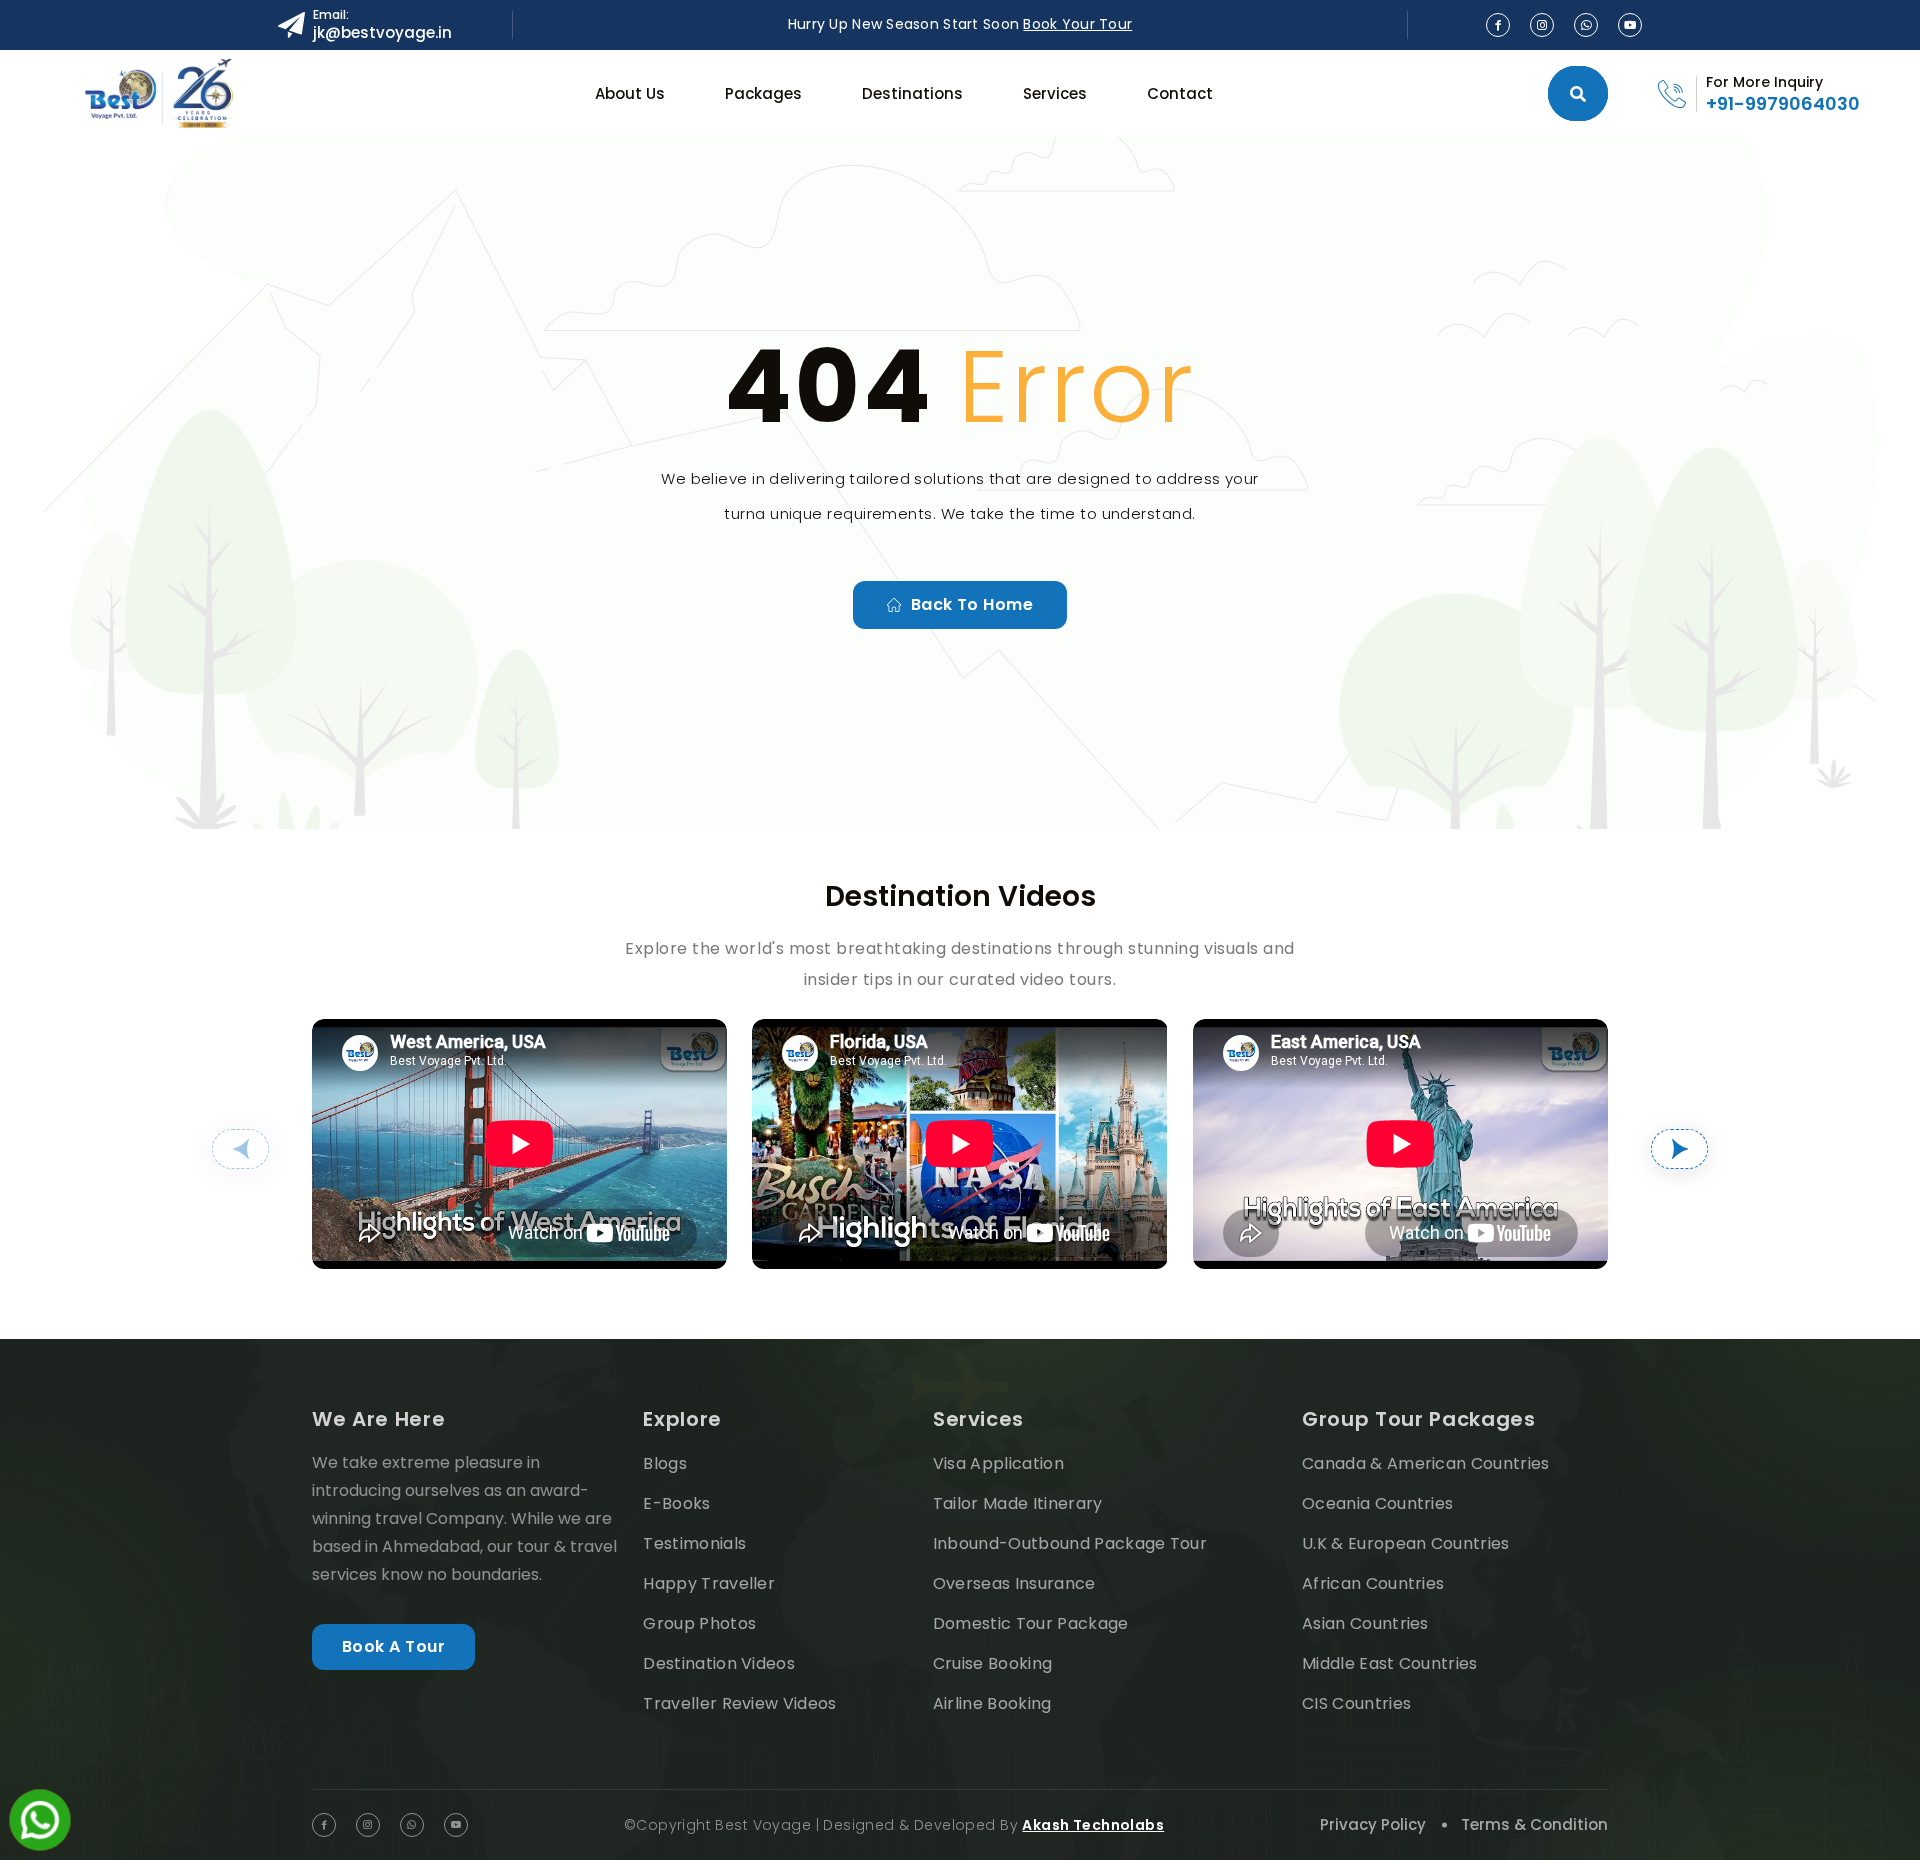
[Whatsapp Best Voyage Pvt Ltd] (1586, 25)
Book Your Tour (1077, 24)
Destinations (912, 93)
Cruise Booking (992, 1663)
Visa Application (998, 1463)
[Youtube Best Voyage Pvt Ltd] (1630, 25)
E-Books (676, 1503)
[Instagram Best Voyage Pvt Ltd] (1542, 25)
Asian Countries (1365, 1623)
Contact (1180, 93)
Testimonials (694, 1543)
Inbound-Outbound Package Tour (1070, 1543)
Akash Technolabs (1093, 1825)
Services (1055, 93)
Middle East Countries (1390, 1663)
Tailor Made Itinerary (1018, 1503)
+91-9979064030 (1783, 103)
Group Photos (699, 1623)
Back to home (972, 604)
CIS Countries (1356, 1703)
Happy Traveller (709, 1583)
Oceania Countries (1377, 1503)
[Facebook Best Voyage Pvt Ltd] (1498, 25)
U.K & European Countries (1406, 1543)
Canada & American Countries (1426, 1463)
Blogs (665, 1463)
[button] (240, 1149)
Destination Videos (719, 1663)
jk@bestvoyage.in (382, 32)
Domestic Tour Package (1031, 1623)
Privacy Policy (1373, 1824)
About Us (630, 93)
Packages (763, 93)
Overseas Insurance (1014, 1583)
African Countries (1373, 1583)
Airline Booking (992, 1703)
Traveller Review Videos (739, 1703)
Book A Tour (393, 1646)
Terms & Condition (1534, 1824)
